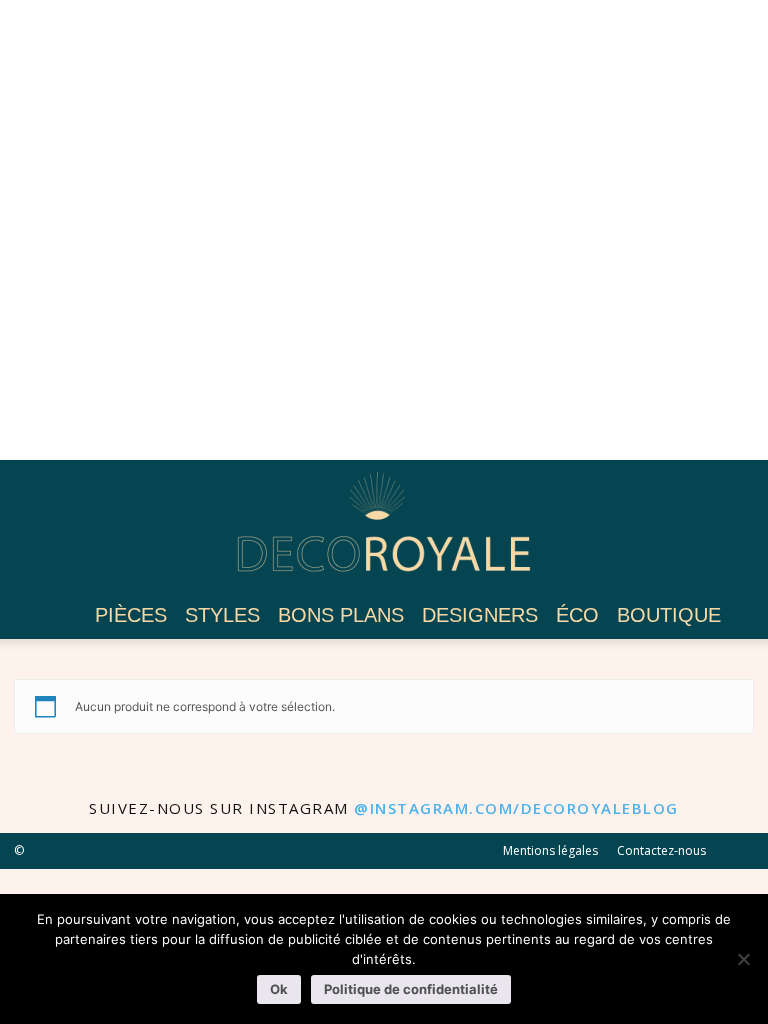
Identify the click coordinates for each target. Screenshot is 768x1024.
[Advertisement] (384, 230)
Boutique (669, 615)
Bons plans (341, 615)
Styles (222, 615)
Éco (577, 615)
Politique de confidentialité (411, 989)
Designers (480, 615)
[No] (743, 959)
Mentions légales (550, 850)
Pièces (131, 615)
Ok (279, 989)
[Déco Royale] (384, 527)
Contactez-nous (661, 850)
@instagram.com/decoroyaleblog (516, 808)
